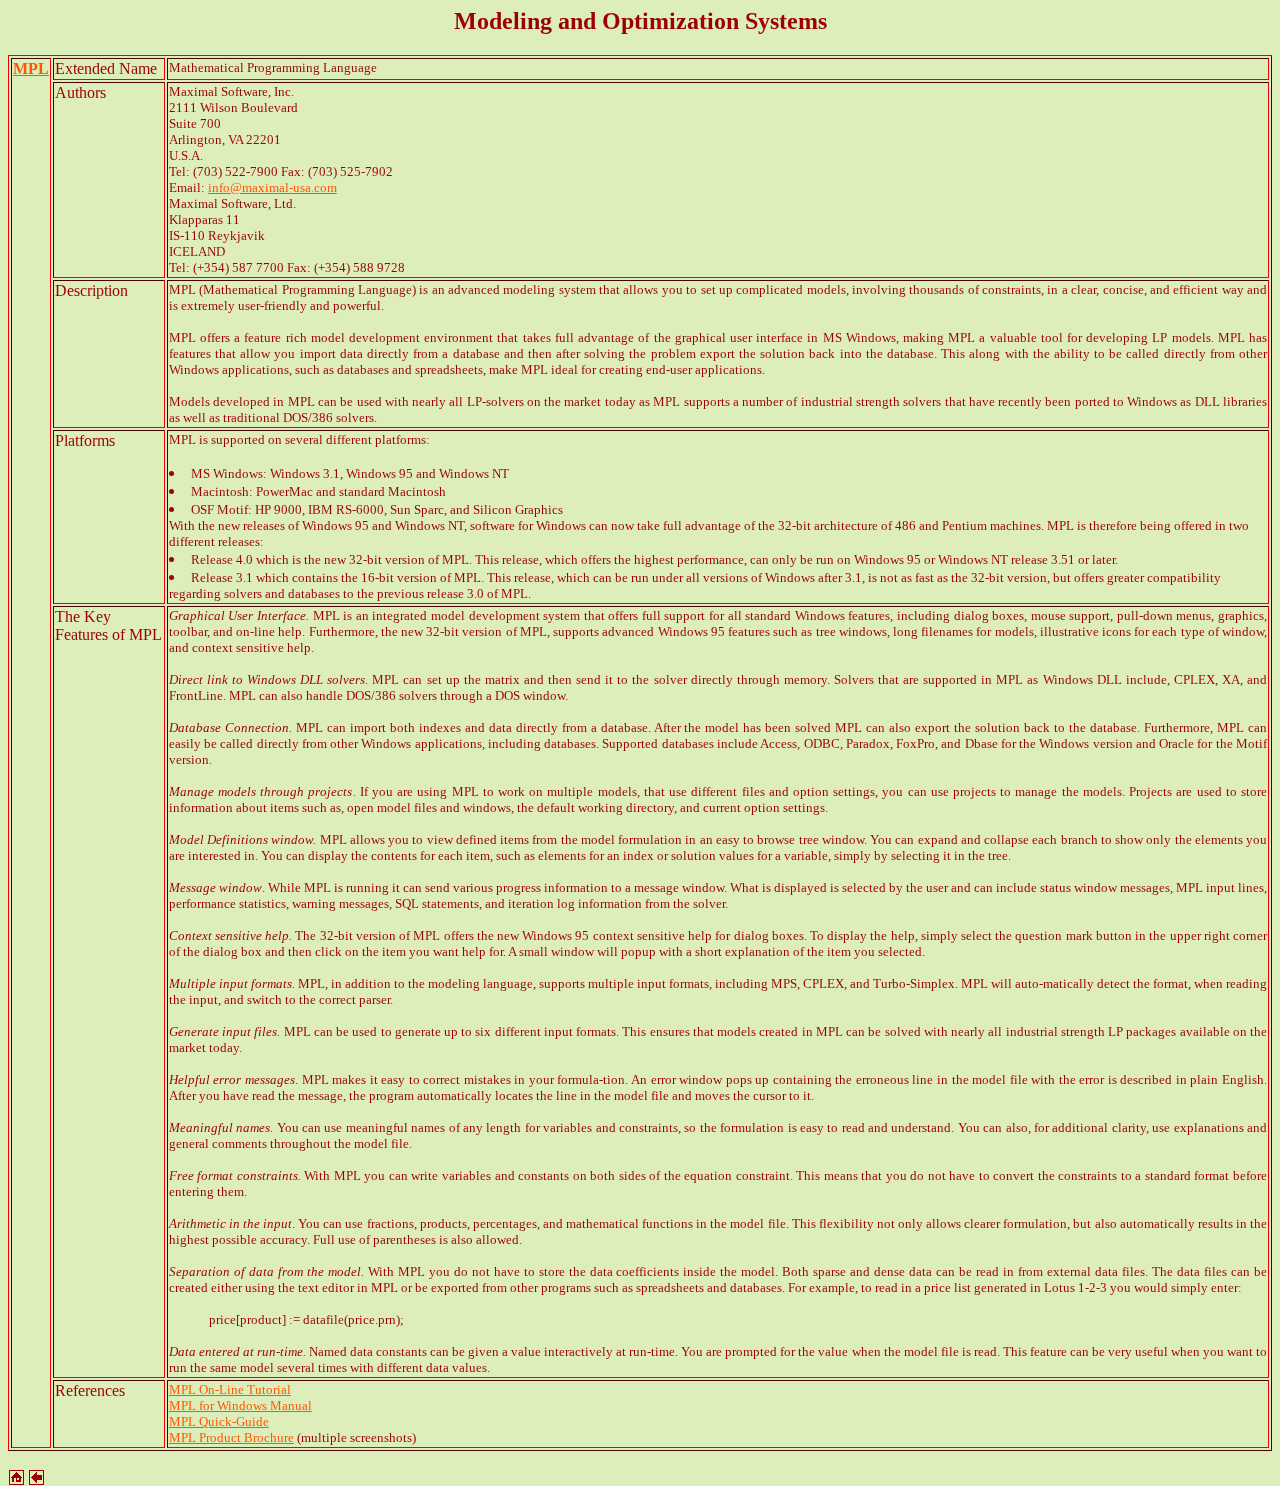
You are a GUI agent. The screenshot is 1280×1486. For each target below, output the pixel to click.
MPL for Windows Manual (240, 1405)
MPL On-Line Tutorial (230, 1389)
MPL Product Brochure (231, 1437)
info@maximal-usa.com (272, 187)
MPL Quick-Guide (219, 1421)
